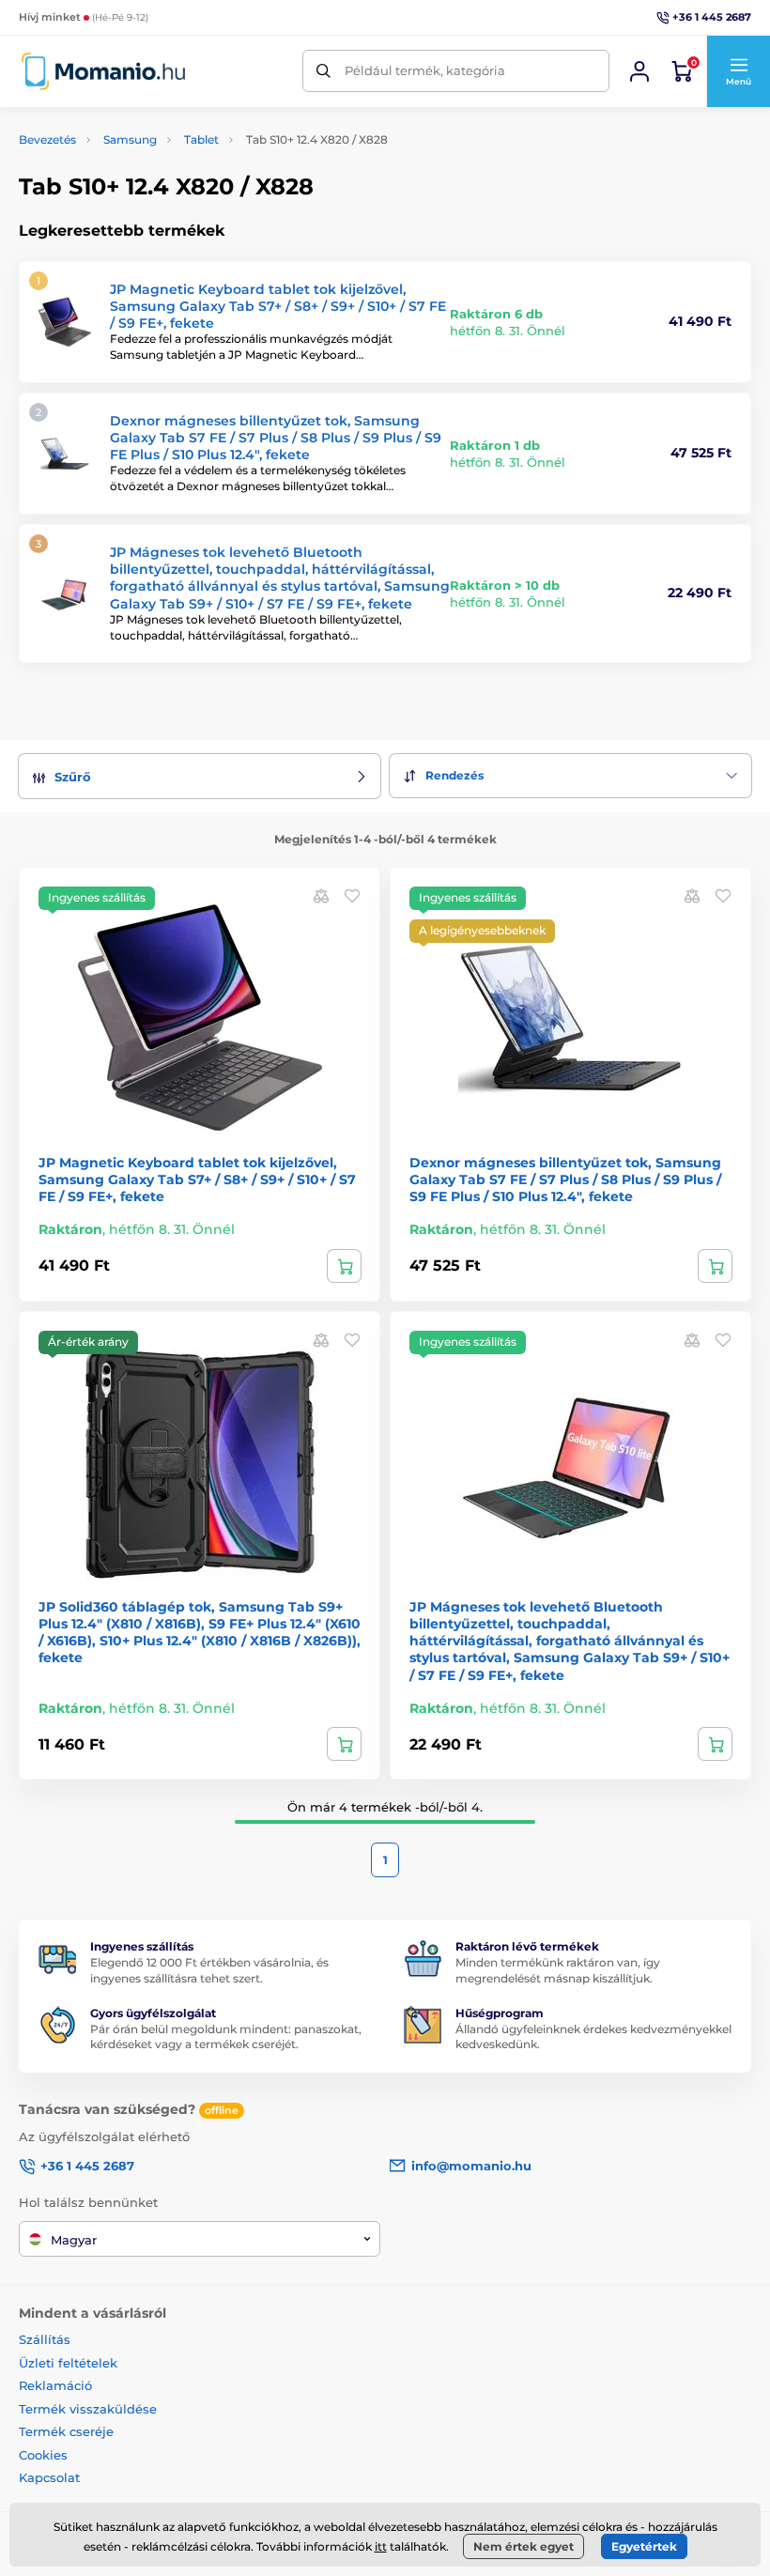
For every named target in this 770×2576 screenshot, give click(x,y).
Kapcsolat (49, 2477)
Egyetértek (644, 2546)
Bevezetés (47, 139)
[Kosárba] (344, 1266)
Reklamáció (55, 2385)
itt (381, 2546)
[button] (738, 71)
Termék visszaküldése (88, 2409)
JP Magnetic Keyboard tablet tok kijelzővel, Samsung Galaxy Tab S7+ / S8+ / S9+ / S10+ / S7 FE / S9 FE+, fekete (278, 306)
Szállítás (45, 2339)
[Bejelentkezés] (639, 71)
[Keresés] (323, 71)
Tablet (201, 139)
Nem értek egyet (524, 2546)
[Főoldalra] (103, 71)
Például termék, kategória (425, 70)
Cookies (43, 2455)
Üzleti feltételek (68, 2363)
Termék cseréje (66, 2431)
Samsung (130, 139)
